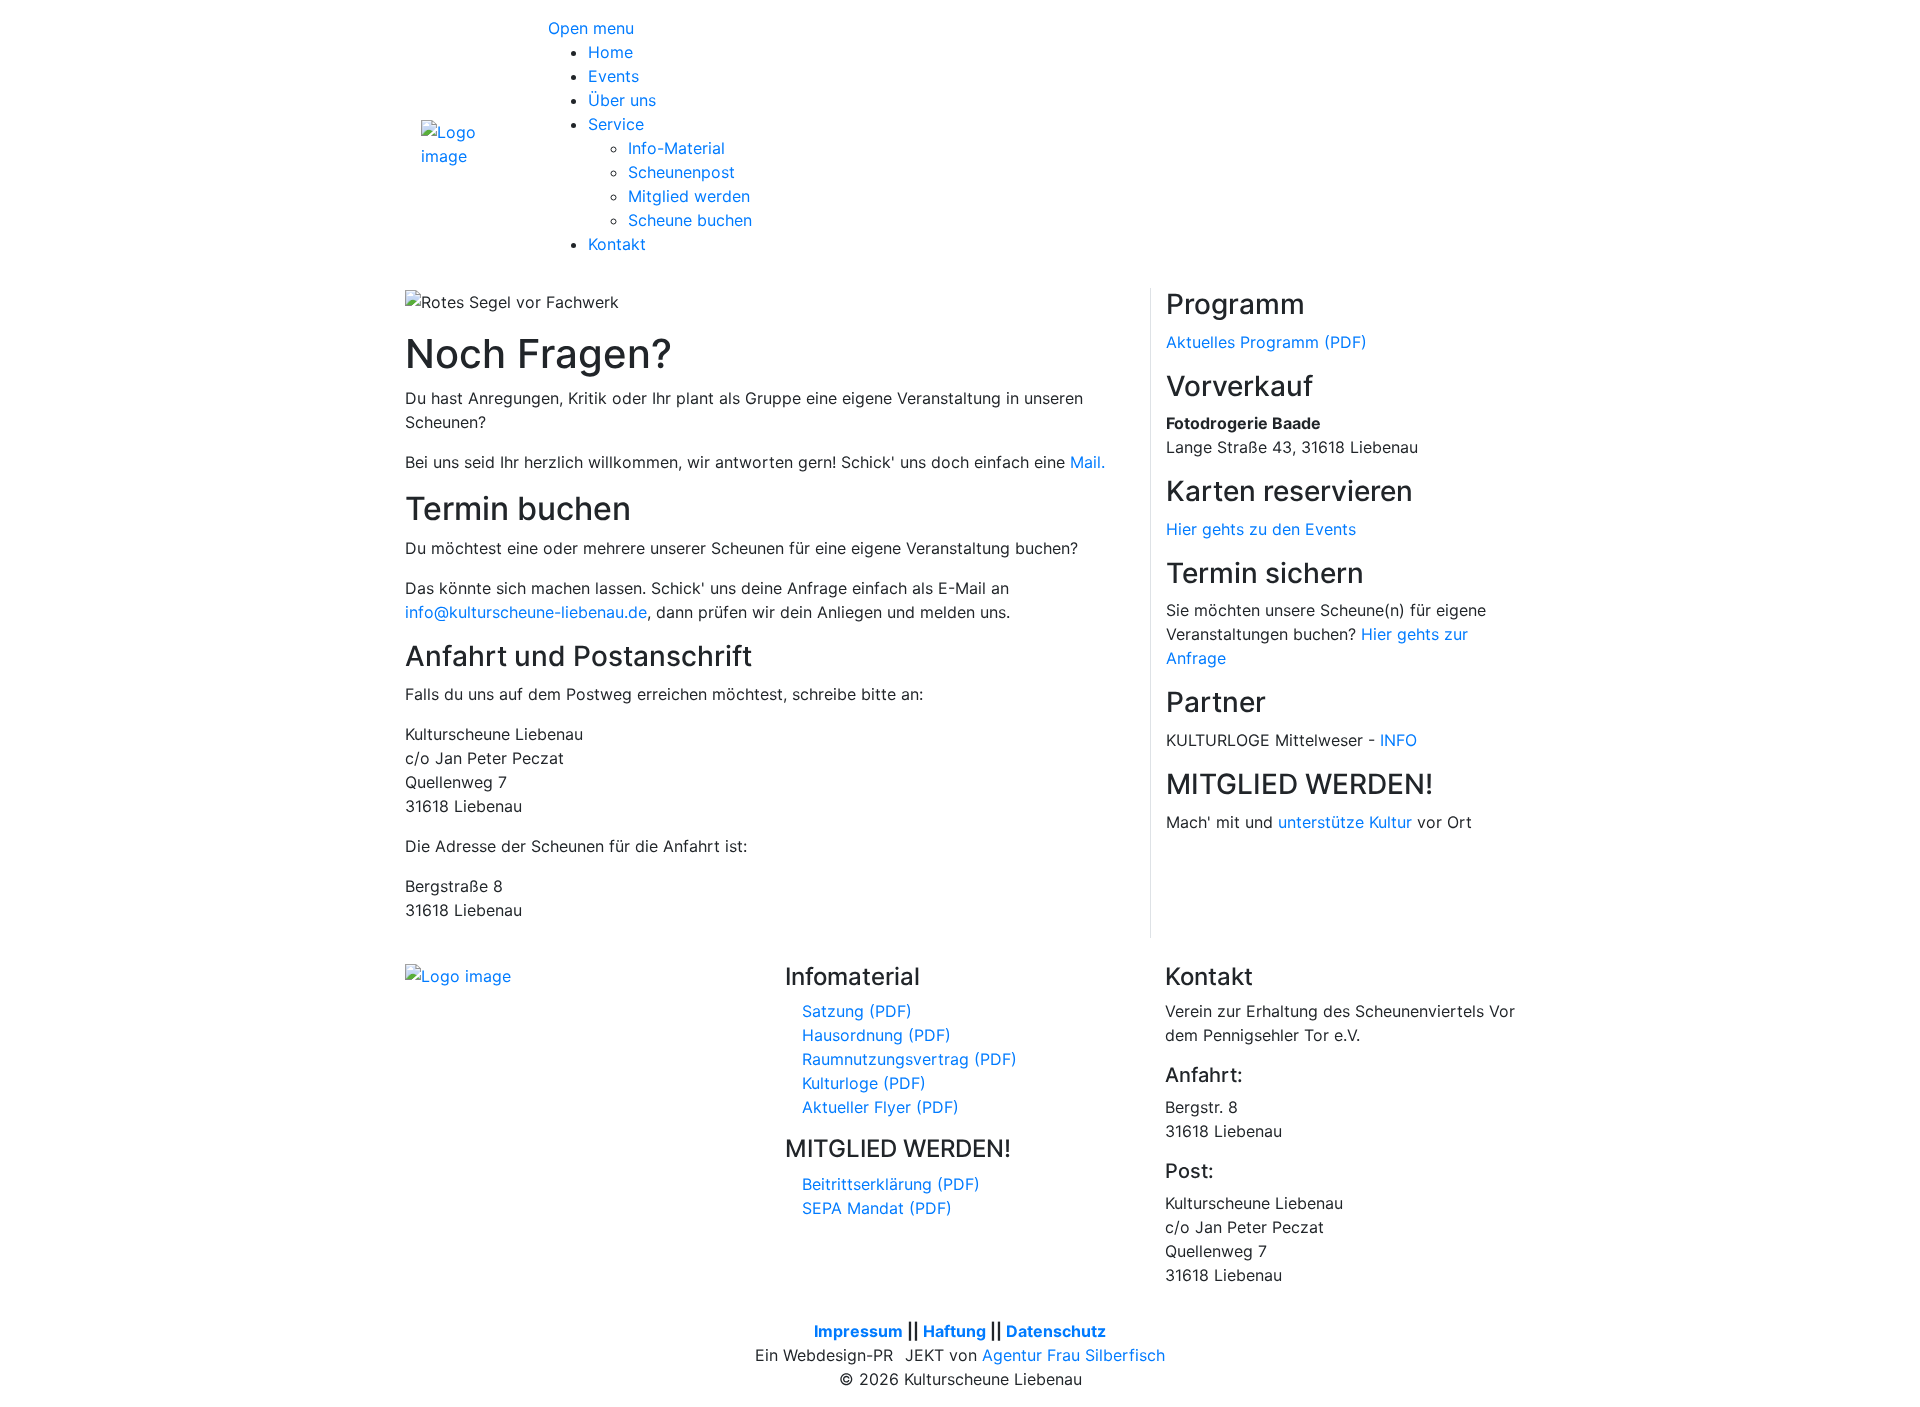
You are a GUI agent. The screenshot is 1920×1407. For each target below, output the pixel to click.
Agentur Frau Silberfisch (1073, 1355)
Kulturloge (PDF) (861, 1083)
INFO (1398, 740)
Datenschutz (1056, 1331)
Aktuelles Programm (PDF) (1266, 342)
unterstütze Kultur (1345, 822)
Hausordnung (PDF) (874, 1035)
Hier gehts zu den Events (1261, 529)
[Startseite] (469, 142)
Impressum (858, 1331)
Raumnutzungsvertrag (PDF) (907, 1059)
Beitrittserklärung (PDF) (888, 1184)
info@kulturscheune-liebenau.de (526, 612)
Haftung (954, 1331)
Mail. (1087, 462)
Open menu (591, 28)
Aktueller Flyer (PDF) (878, 1107)
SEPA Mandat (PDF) (874, 1208)
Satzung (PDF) (854, 1011)
